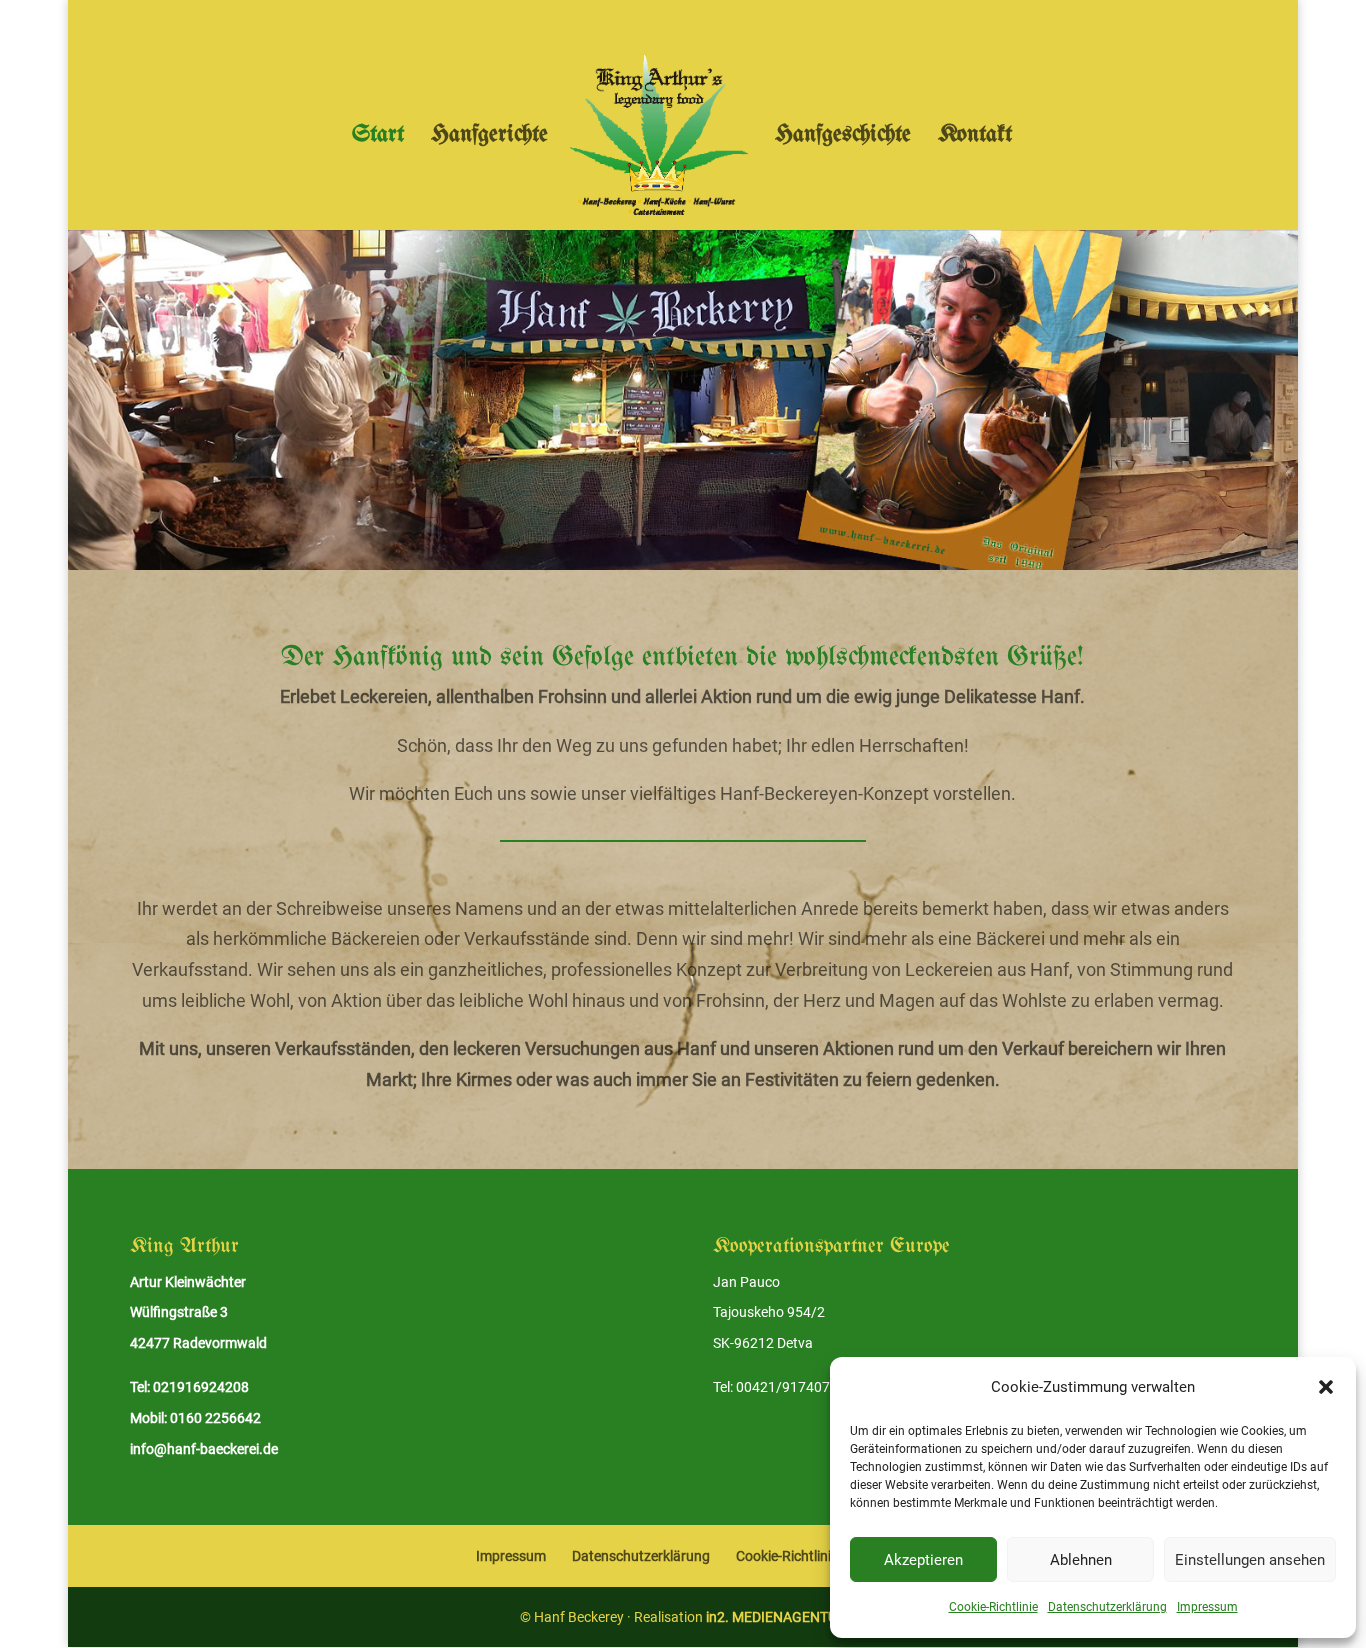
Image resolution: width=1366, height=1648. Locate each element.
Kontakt (975, 137)
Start (378, 137)
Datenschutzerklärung (1107, 1607)
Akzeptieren (923, 1560)
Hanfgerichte (489, 137)
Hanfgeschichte (843, 137)
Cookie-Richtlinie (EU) (802, 1556)
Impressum (1207, 1607)
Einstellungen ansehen (1250, 1560)
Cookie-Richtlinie (993, 1607)
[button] (1326, 1387)
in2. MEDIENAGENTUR (776, 1617)
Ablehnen (1081, 1560)
